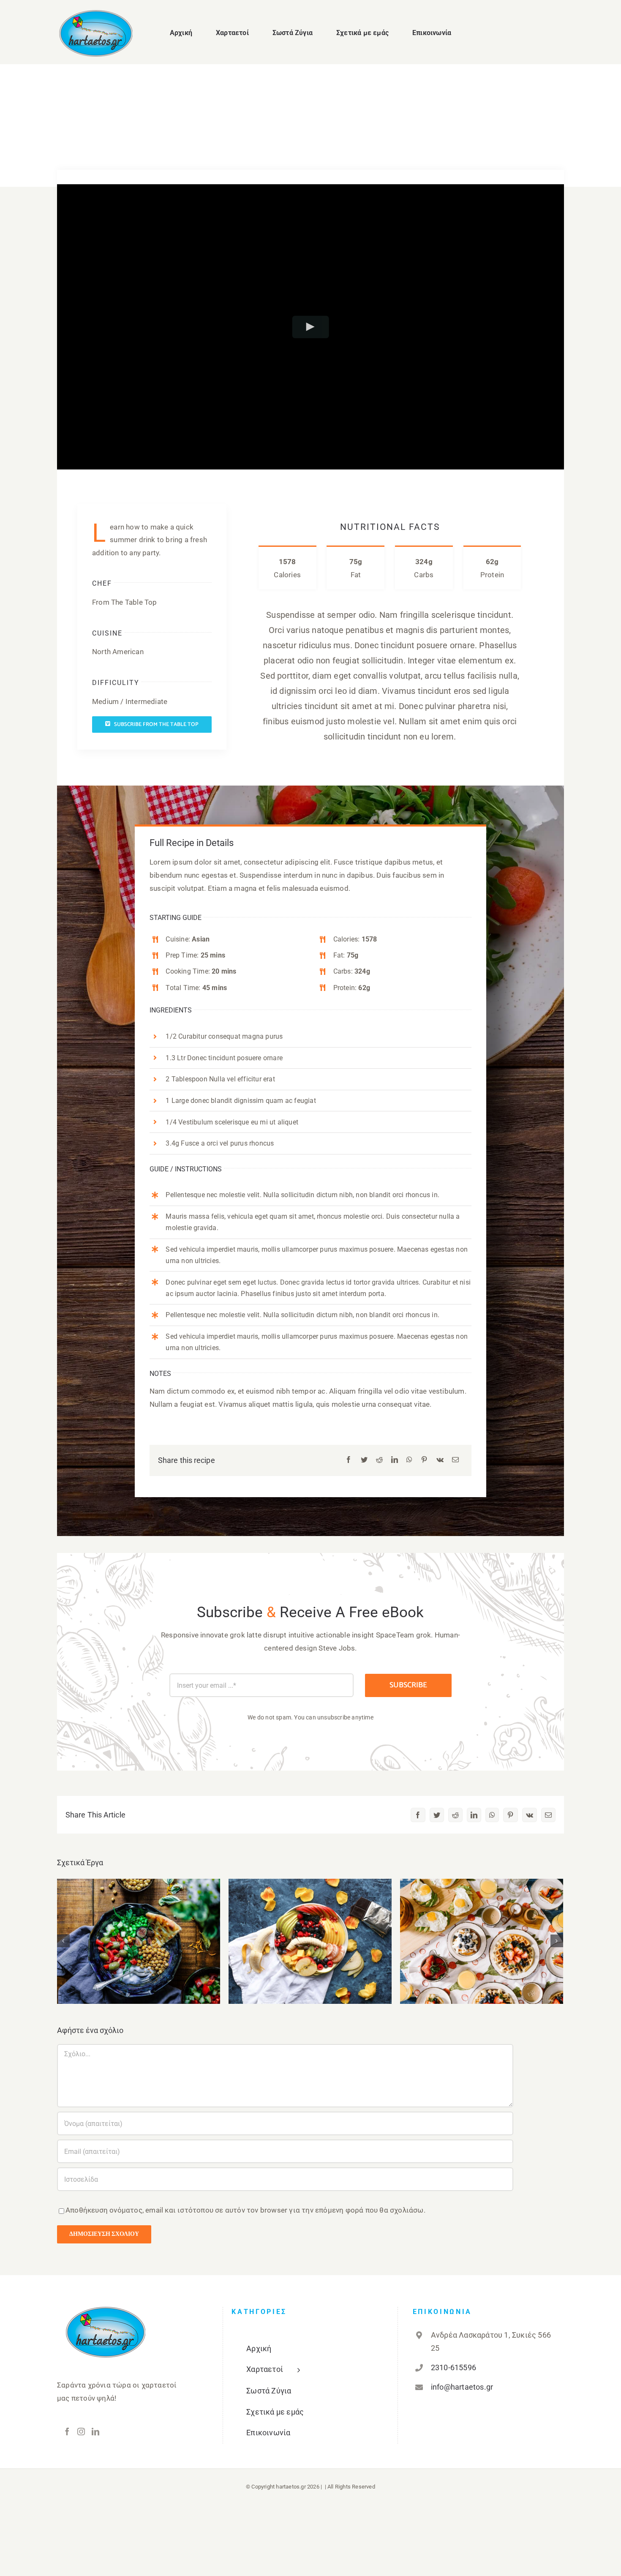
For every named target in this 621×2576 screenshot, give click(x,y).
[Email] (455, 1460)
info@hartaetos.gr (462, 2387)
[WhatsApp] (409, 1460)
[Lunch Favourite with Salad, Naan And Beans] (139, 1941)
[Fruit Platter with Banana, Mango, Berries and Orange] (310, 1941)
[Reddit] (379, 1460)
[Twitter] (364, 1460)
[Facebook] (349, 1460)
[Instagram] (81, 2431)
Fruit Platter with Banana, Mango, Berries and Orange (310, 1928)
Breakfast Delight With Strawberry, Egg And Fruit (482, 1928)
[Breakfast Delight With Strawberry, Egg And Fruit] (482, 1941)
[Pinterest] (424, 1460)
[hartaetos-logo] (96, 14)
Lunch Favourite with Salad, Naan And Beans (139, 1928)
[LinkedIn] (395, 1460)
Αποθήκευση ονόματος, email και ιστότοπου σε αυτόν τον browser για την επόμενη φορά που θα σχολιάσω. (245, 2210)
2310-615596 (453, 2367)
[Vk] (440, 1460)
